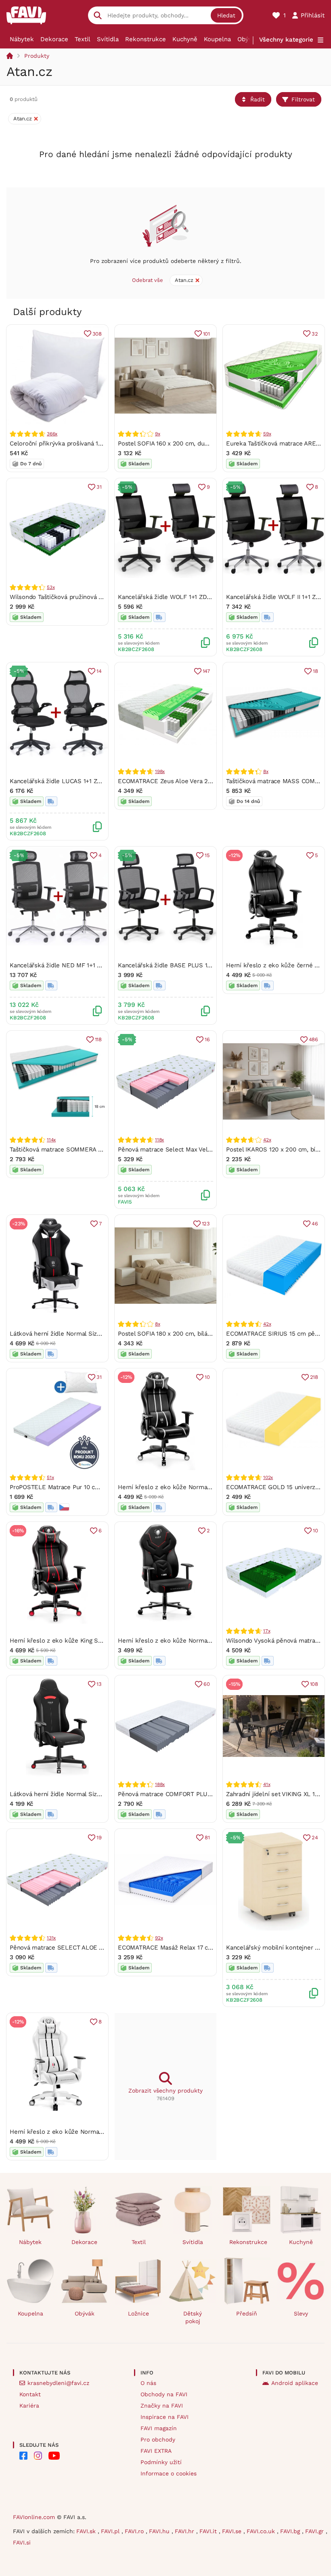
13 (99, 1684)
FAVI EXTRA (156, 2451)
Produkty (37, 56)
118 (98, 1039)
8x (266, 771)
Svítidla (108, 39)
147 (206, 671)
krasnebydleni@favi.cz (58, 2383)
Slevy (301, 2313)
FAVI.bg (291, 2531)
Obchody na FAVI (164, 2394)
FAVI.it (209, 2531)
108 (314, 1684)
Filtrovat (303, 99)
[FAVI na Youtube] (54, 2456)
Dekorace (54, 39)
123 (206, 1224)
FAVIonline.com (34, 2517)
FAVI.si (22, 2542)
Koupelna (217, 39)
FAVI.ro (135, 2531)
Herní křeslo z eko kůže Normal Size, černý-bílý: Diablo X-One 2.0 (212, 1487)
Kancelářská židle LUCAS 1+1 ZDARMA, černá (74, 781)
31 (99, 487)
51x (50, 1477)
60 (207, 1684)
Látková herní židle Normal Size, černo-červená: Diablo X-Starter (103, 1794)
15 (207, 855)
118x (159, 1140)
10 (207, 1377)
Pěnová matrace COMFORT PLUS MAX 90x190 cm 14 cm (197, 1794)
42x (267, 1140)
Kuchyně (185, 39)
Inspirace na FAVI (164, 2417)
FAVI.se (233, 2531)
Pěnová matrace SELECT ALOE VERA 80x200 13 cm (83, 1948)
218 (314, 1377)
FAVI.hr (185, 2531)
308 (97, 334)
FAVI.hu (160, 2531)
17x (267, 1631)
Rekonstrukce (146, 39)
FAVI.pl (111, 2531)
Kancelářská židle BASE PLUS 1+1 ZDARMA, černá (189, 965)
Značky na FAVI (162, 2406)
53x (51, 587)
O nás (148, 2383)
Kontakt (30, 2394)
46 (315, 1224)
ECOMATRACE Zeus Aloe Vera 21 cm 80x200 (181, 781)
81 (207, 1837)
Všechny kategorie (286, 40)
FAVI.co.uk (262, 2531)
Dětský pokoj (193, 2317)
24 (315, 1837)
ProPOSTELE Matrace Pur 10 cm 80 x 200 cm (74, 1487)
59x (267, 434)
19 (99, 1837)
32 (315, 334)
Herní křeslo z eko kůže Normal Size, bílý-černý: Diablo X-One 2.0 (104, 2132)
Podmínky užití (161, 2462)
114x (51, 1140)
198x (160, 771)
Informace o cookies (169, 2473)
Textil (83, 39)
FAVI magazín (159, 2428)
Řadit (258, 99)
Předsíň (247, 2313)
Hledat (226, 15)
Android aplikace (295, 2383)
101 (206, 334)
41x (267, 1784)
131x (51, 1938)
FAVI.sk (87, 2531)
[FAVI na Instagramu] (38, 2456)
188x (160, 1784)
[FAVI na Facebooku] (23, 2456)
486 (313, 1039)
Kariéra (29, 2406)
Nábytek (22, 39)
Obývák (248, 39)
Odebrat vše (148, 280)
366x (52, 434)
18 (315, 671)
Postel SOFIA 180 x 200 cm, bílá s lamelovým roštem (193, 1334)
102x (268, 1477)
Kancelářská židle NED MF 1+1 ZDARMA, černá (75, 965)
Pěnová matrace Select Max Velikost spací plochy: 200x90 (201, 1149)
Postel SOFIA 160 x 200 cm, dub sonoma (175, 443)
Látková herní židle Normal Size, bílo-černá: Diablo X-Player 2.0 (101, 1334)
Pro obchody (158, 2439)
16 (207, 1039)
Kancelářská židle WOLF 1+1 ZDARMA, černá (180, 597)
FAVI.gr (315, 2531)
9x (158, 434)
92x (159, 1938)
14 (99, 671)
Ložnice (138, 2313)
